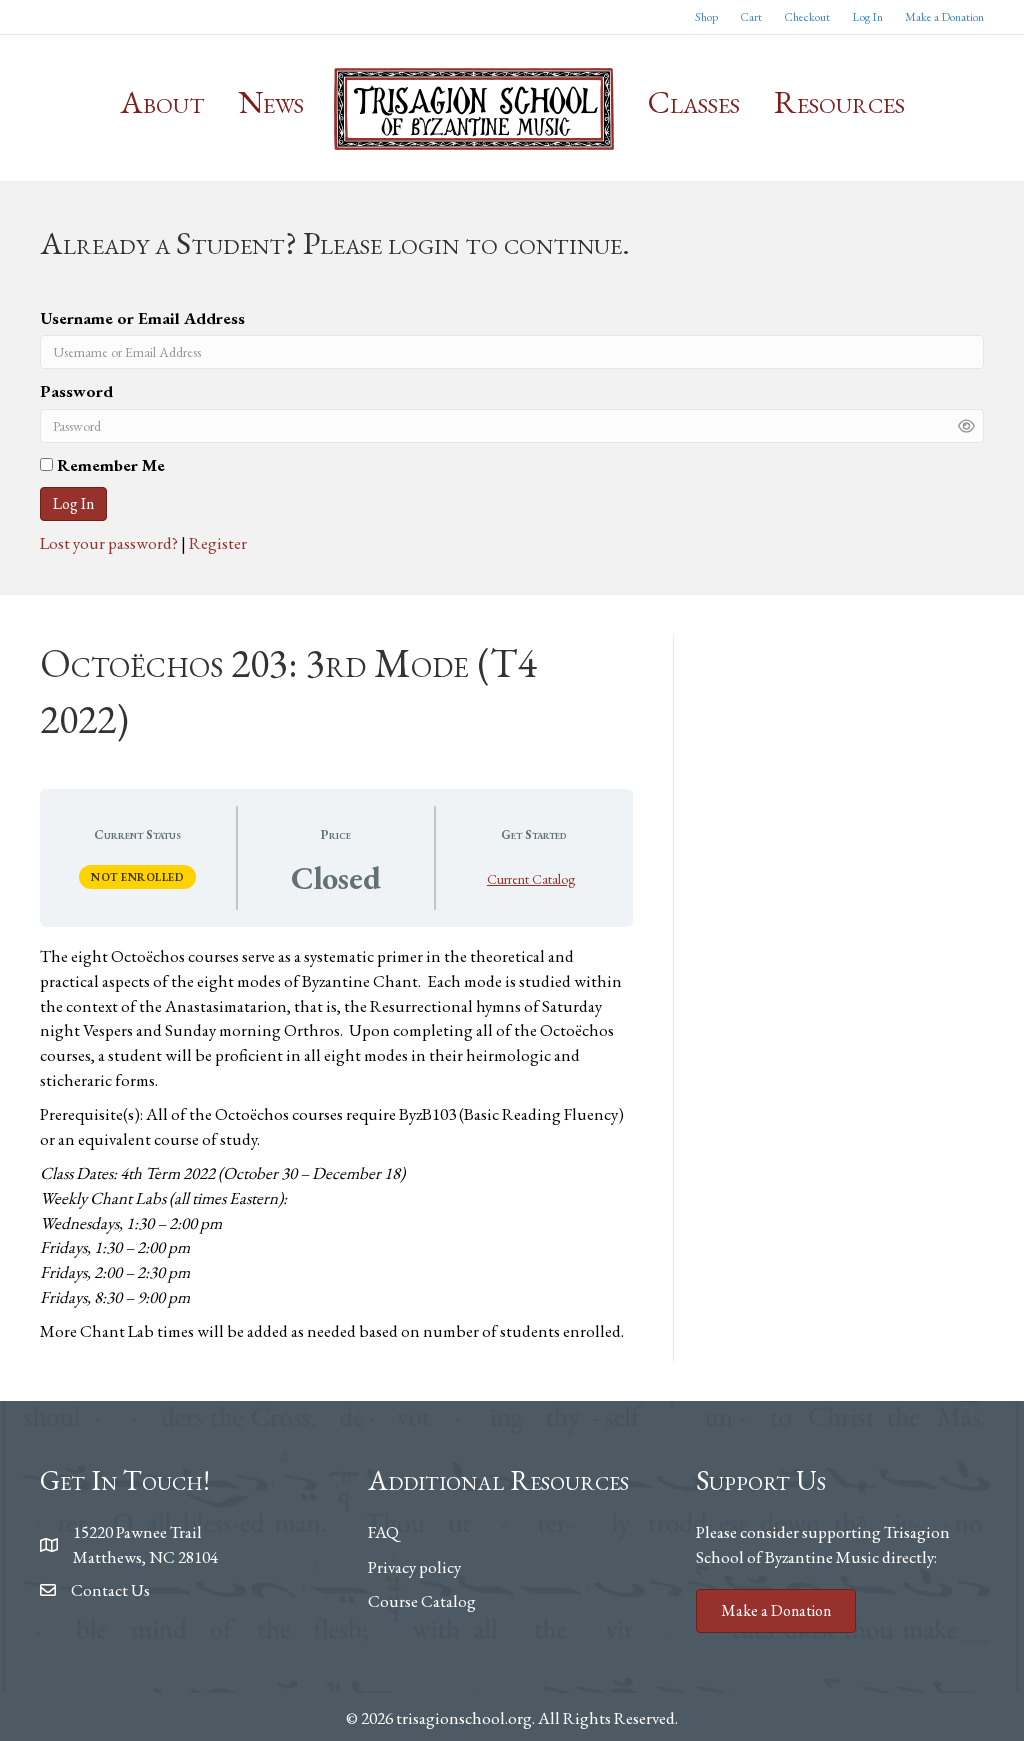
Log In (867, 17)
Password (76, 391)
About (162, 102)
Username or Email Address (142, 318)
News (271, 102)
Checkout (807, 17)
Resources (839, 102)
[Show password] (966, 425)
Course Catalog (422, 1601)
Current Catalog (531, 879)
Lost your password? (110, 543)
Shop (706, 17)
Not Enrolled (137, 877)
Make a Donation (944, 17)
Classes (694, 102)
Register (218, 543)
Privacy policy (414, 1567)
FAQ (383, 1532)
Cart (751, 17)
